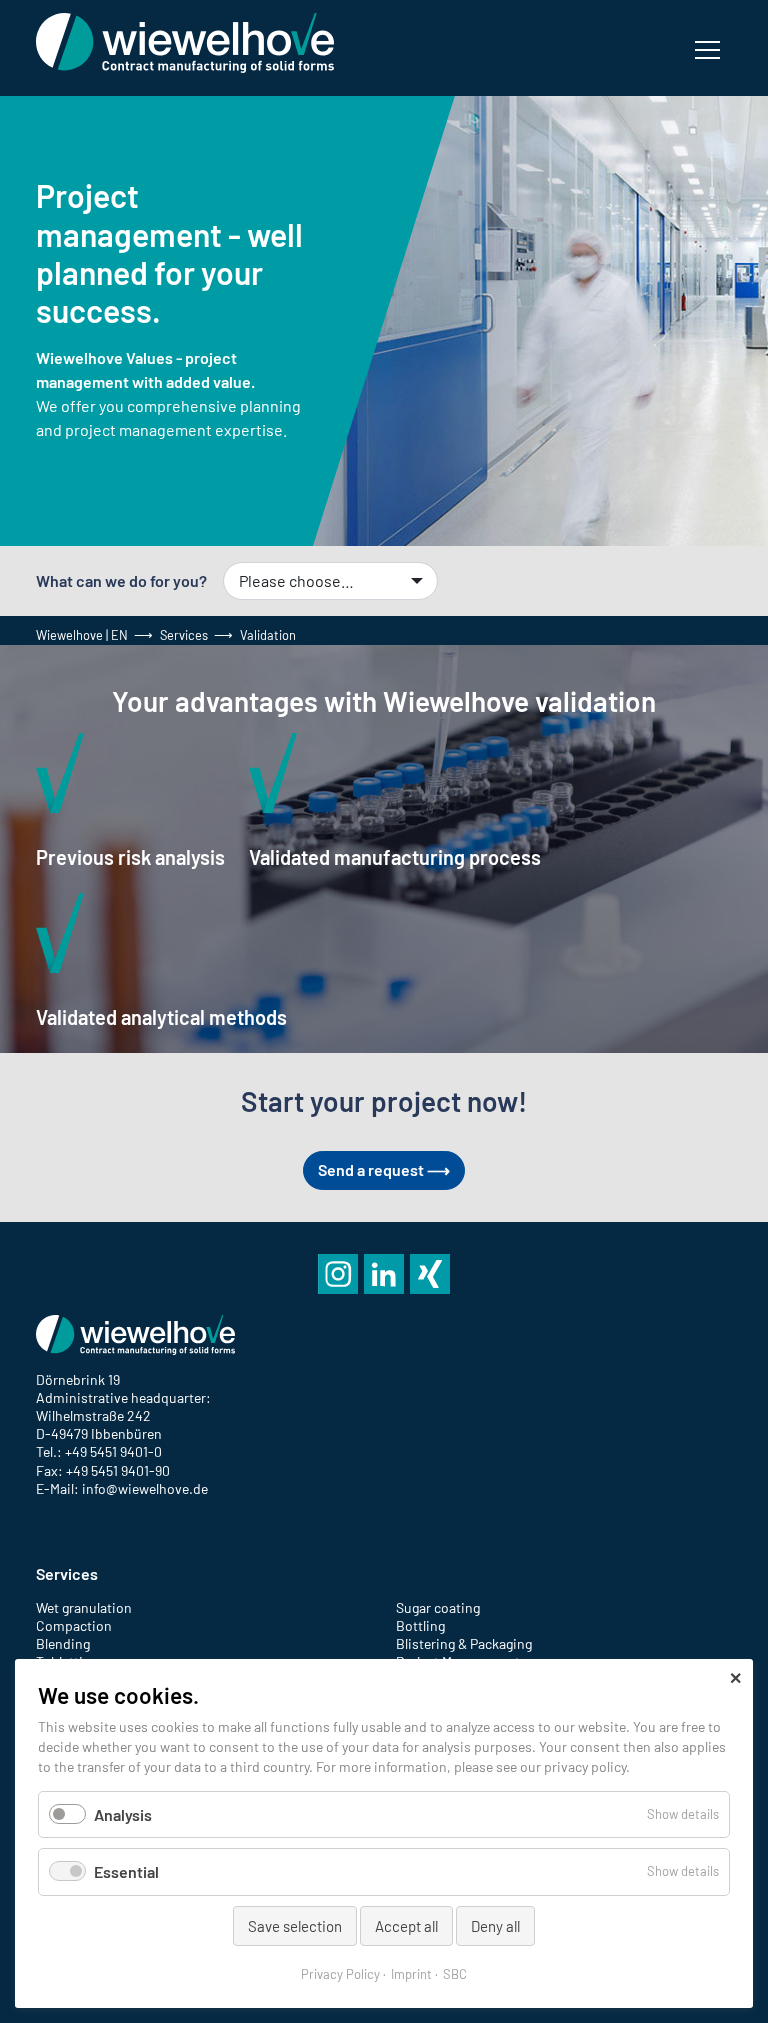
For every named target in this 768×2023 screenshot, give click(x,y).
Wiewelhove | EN (82, 635)
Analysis (123, 1814)
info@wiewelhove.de (145, 1488)
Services (184, 635)
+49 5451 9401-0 (113, 1451)
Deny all (495, 1926)
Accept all (406, 1926)
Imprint (411, 1974)
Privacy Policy (340, 1974)
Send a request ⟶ (384, 1169)
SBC (455, 1974)
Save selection (295, 1926)
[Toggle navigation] (707, 48)
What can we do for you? (121, 580)
